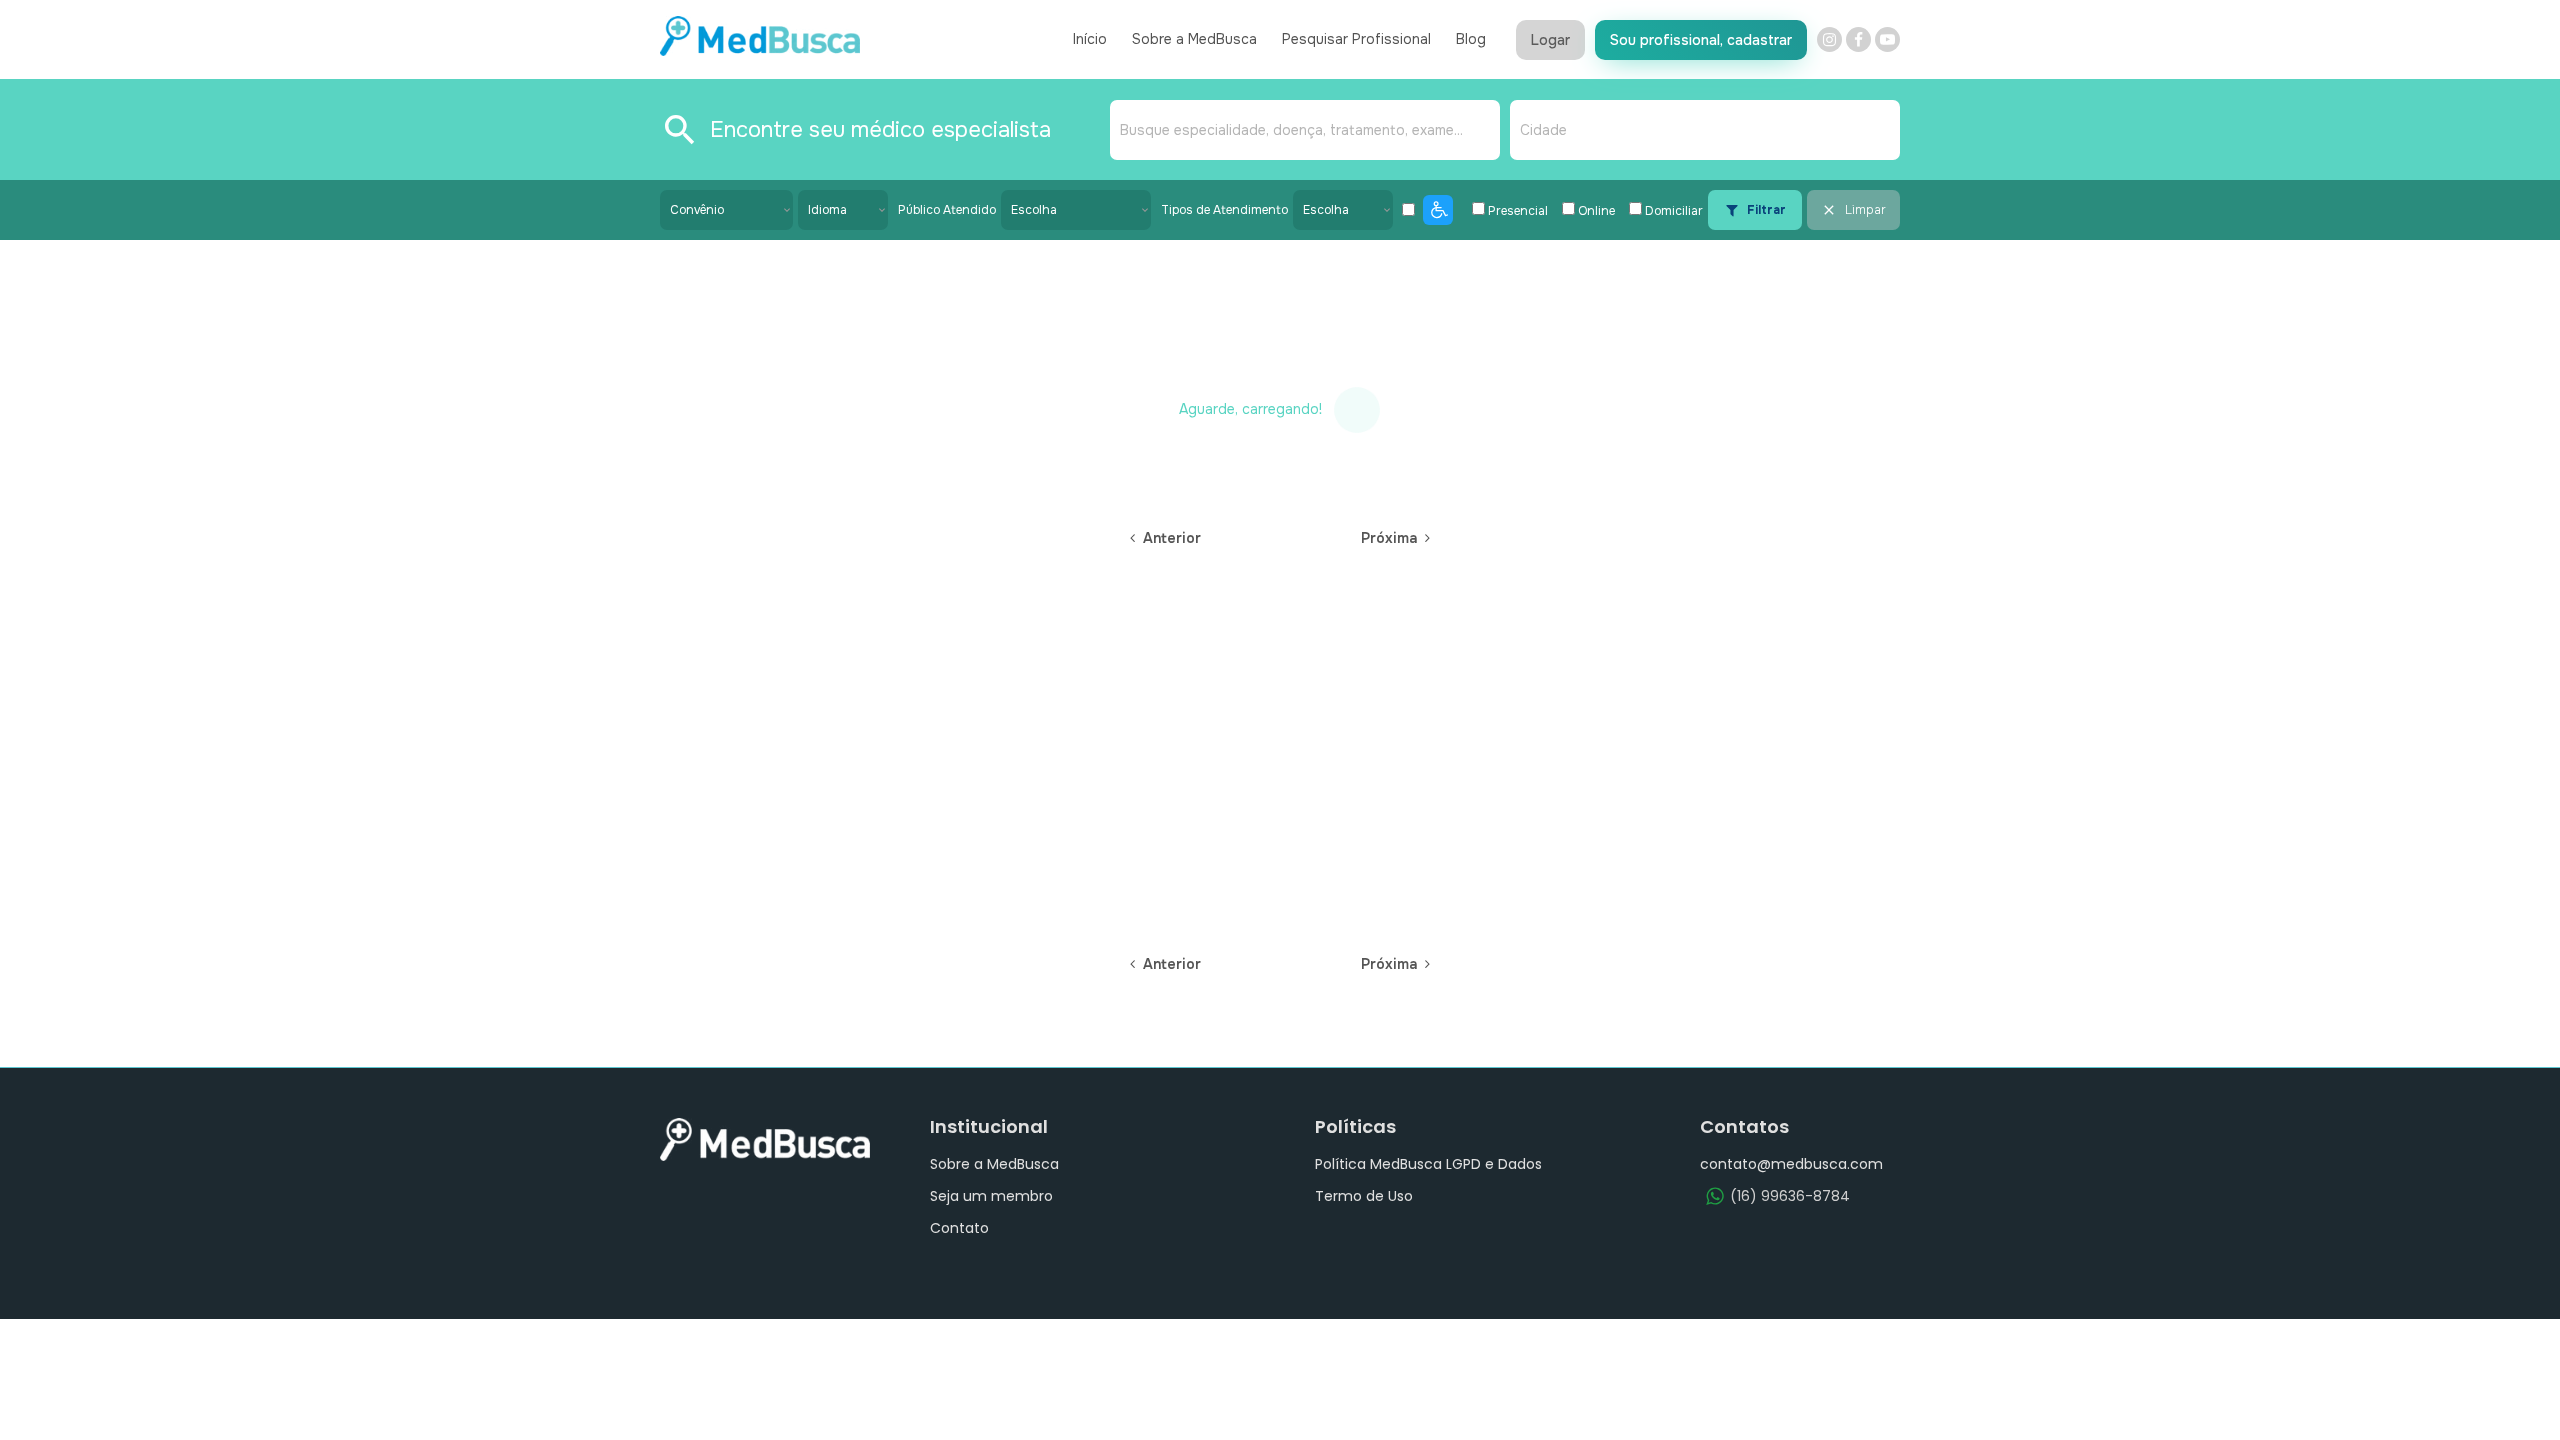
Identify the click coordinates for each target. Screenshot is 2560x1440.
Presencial (1518, 211)
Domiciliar (1674, 211)
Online (1596, 211)
